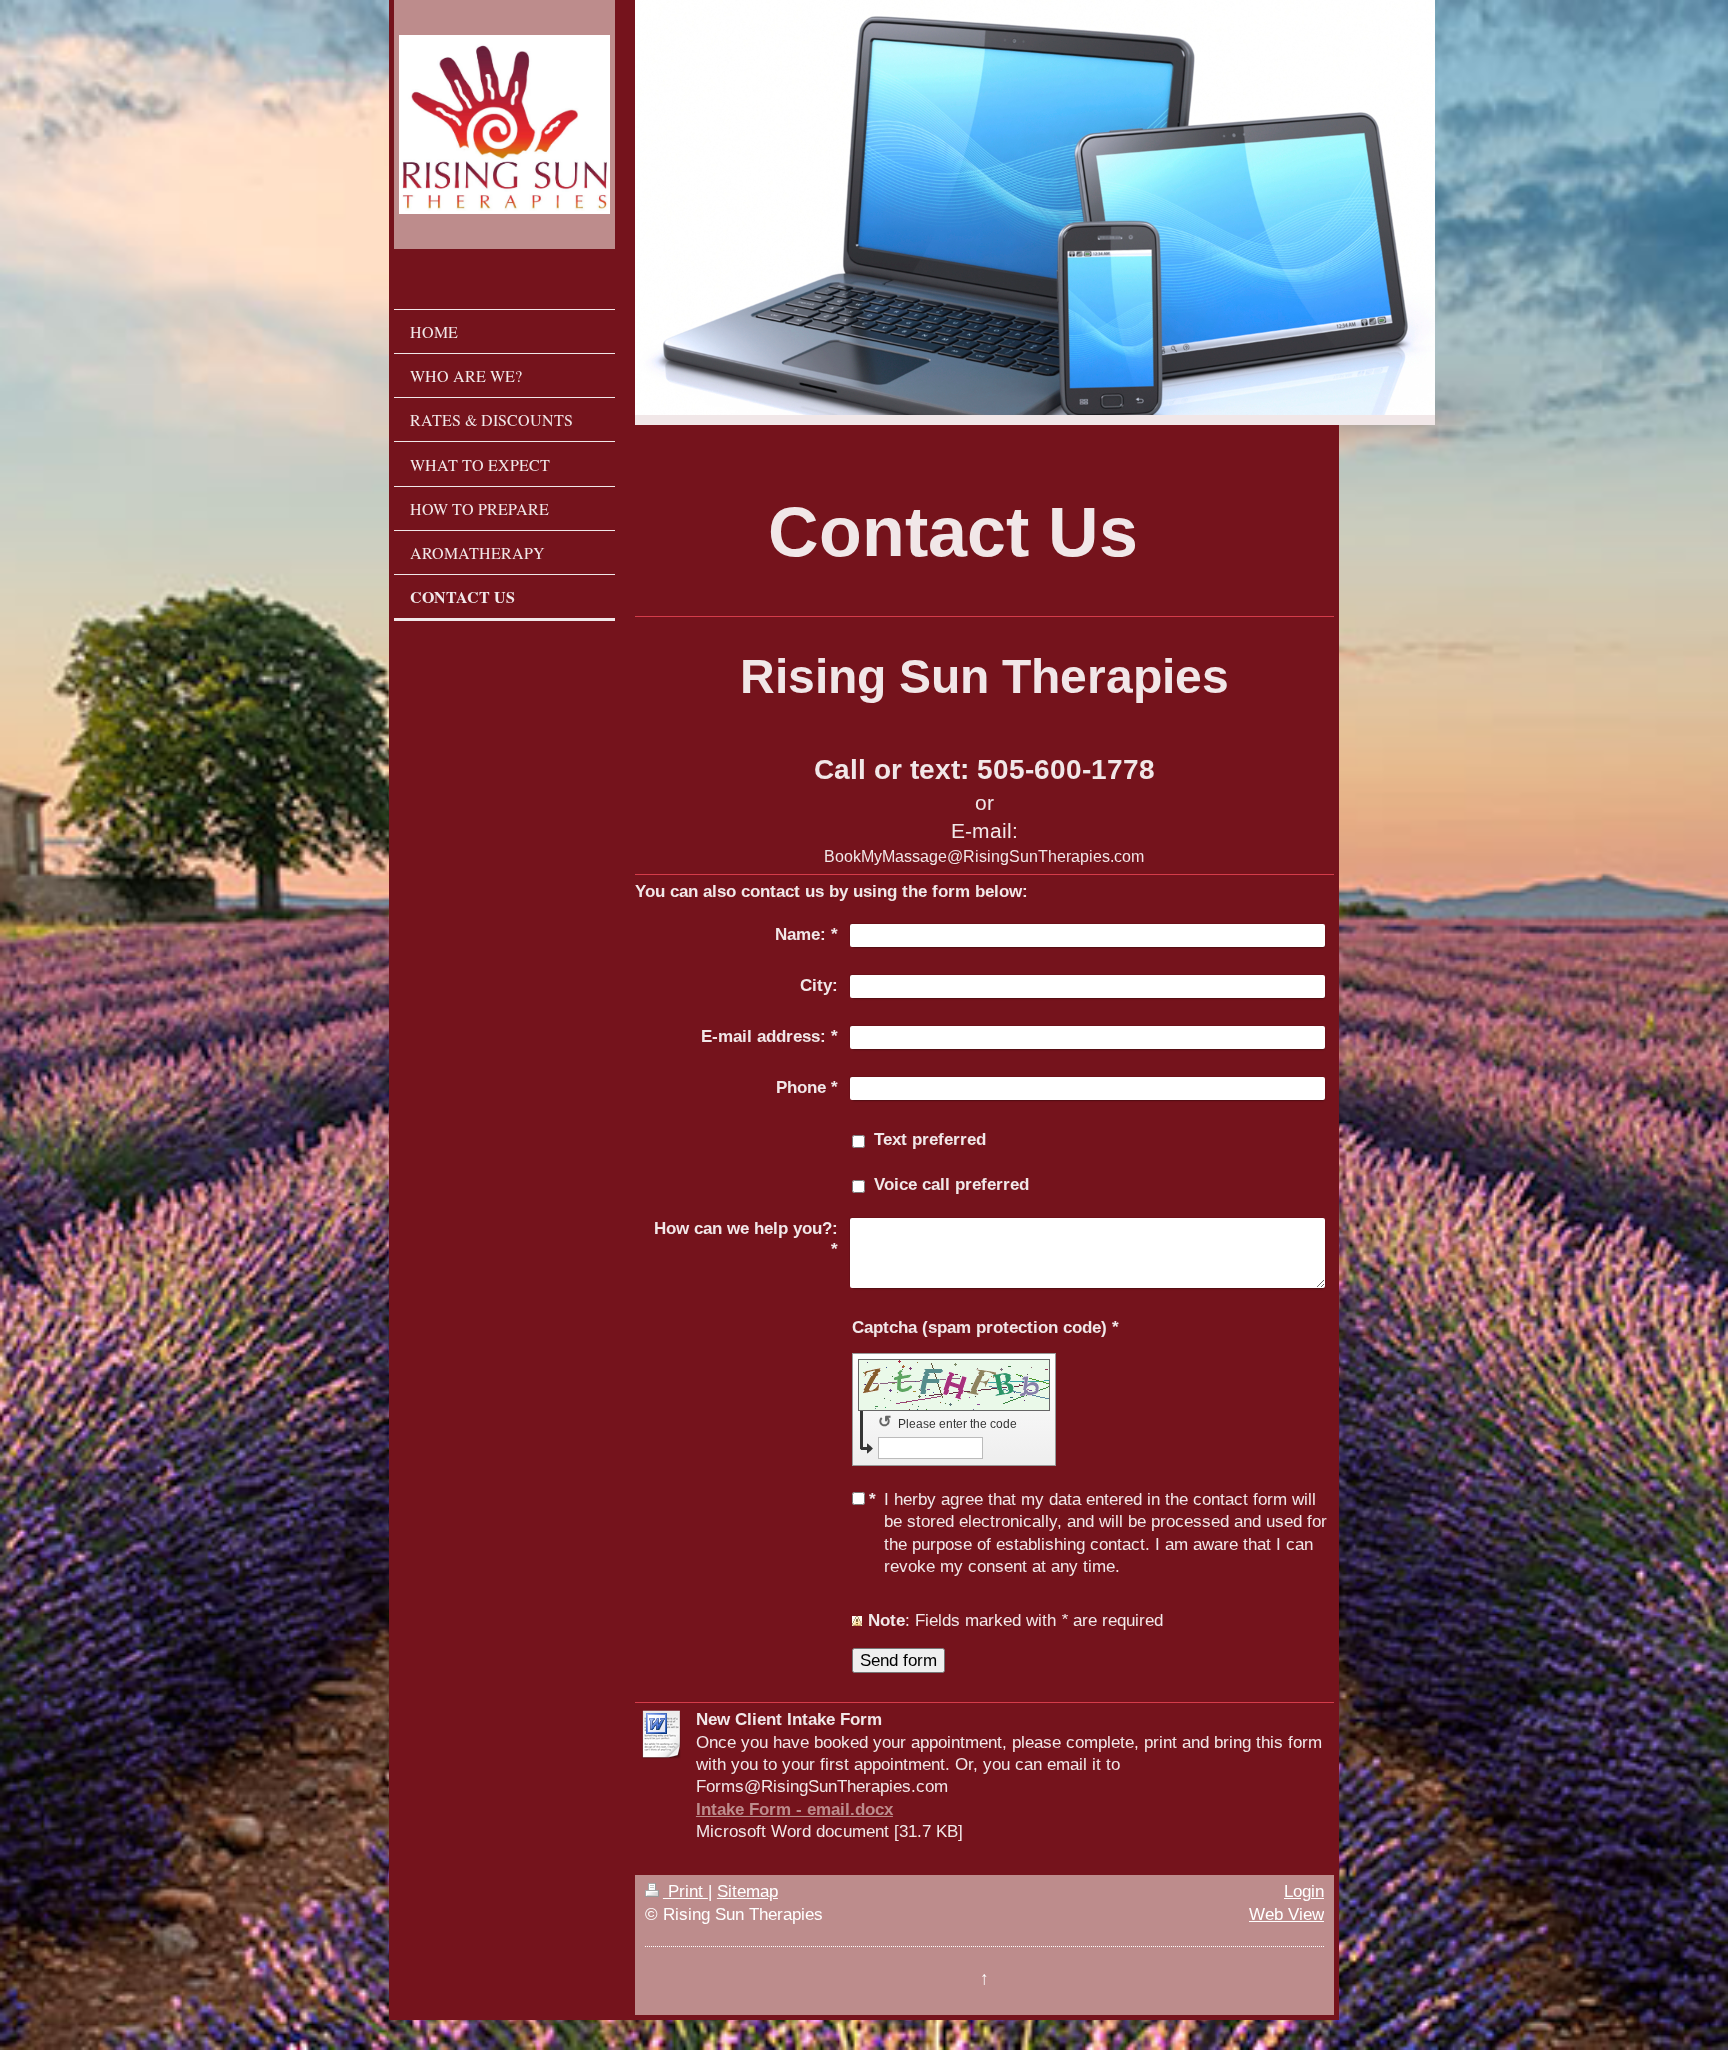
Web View (1286, 1914)
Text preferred (930, 1139)
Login (1304, 1891)
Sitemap (747, 1891)
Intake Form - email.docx (794, 1809)
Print (685, 1891)
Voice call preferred (951, 1184)
